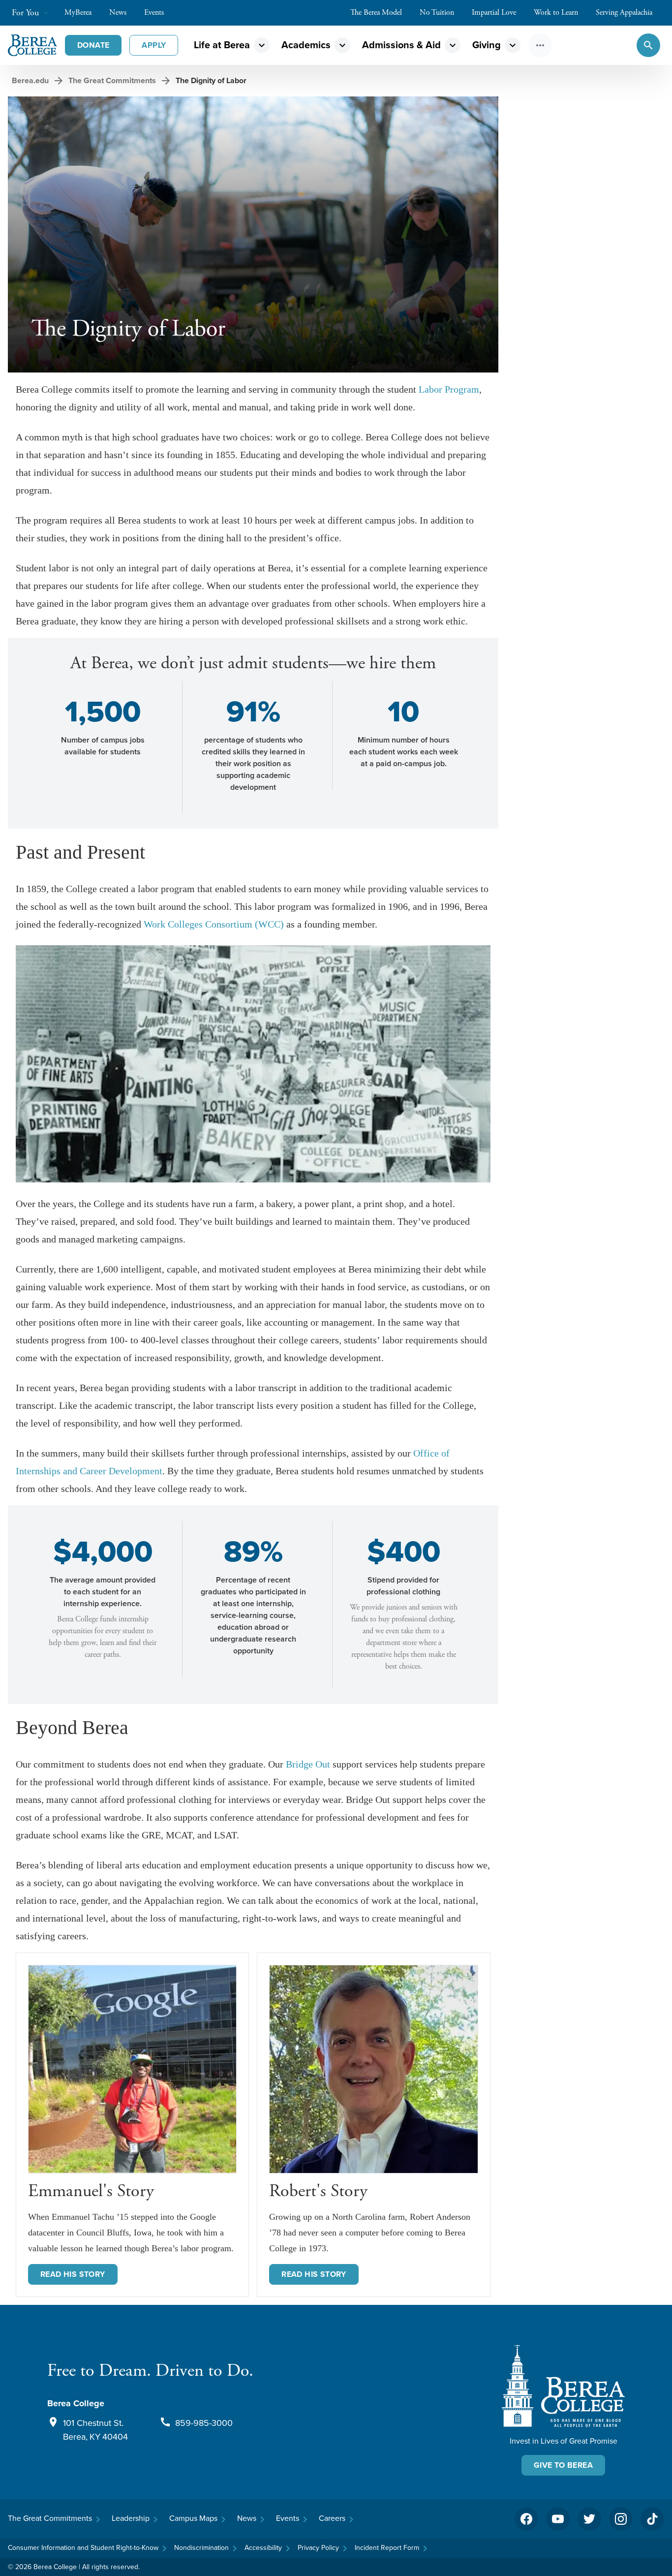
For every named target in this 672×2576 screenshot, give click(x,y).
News (118, 13)
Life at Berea (222, 45)
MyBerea (78, 13)
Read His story (73, 2274)
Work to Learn (556, 13)
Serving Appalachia (624, 13)
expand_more (262, 45)
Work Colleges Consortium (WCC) (214, 924)
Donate (93, 45)
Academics (306, 45)
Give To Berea (563, 2465)
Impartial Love (494, 13)
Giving (487, 45)
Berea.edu (30, 80)
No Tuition (437, 13)
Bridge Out (308, 1764)
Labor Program (449, 389)
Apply (154, 45)
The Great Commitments (112, 80)
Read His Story (314, 2274)
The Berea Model (376, 13)
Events (154, 13)
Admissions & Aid (401, 45)
